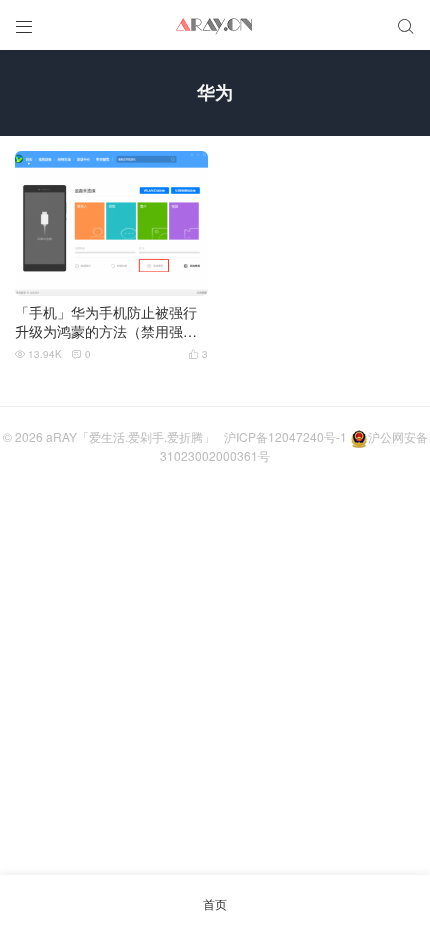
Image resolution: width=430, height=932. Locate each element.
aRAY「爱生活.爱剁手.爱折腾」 (130, 436)
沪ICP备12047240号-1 (285, 436)
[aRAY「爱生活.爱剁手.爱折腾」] (215, 25)
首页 (215, 903)
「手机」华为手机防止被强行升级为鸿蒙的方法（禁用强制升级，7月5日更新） (106, 322)
